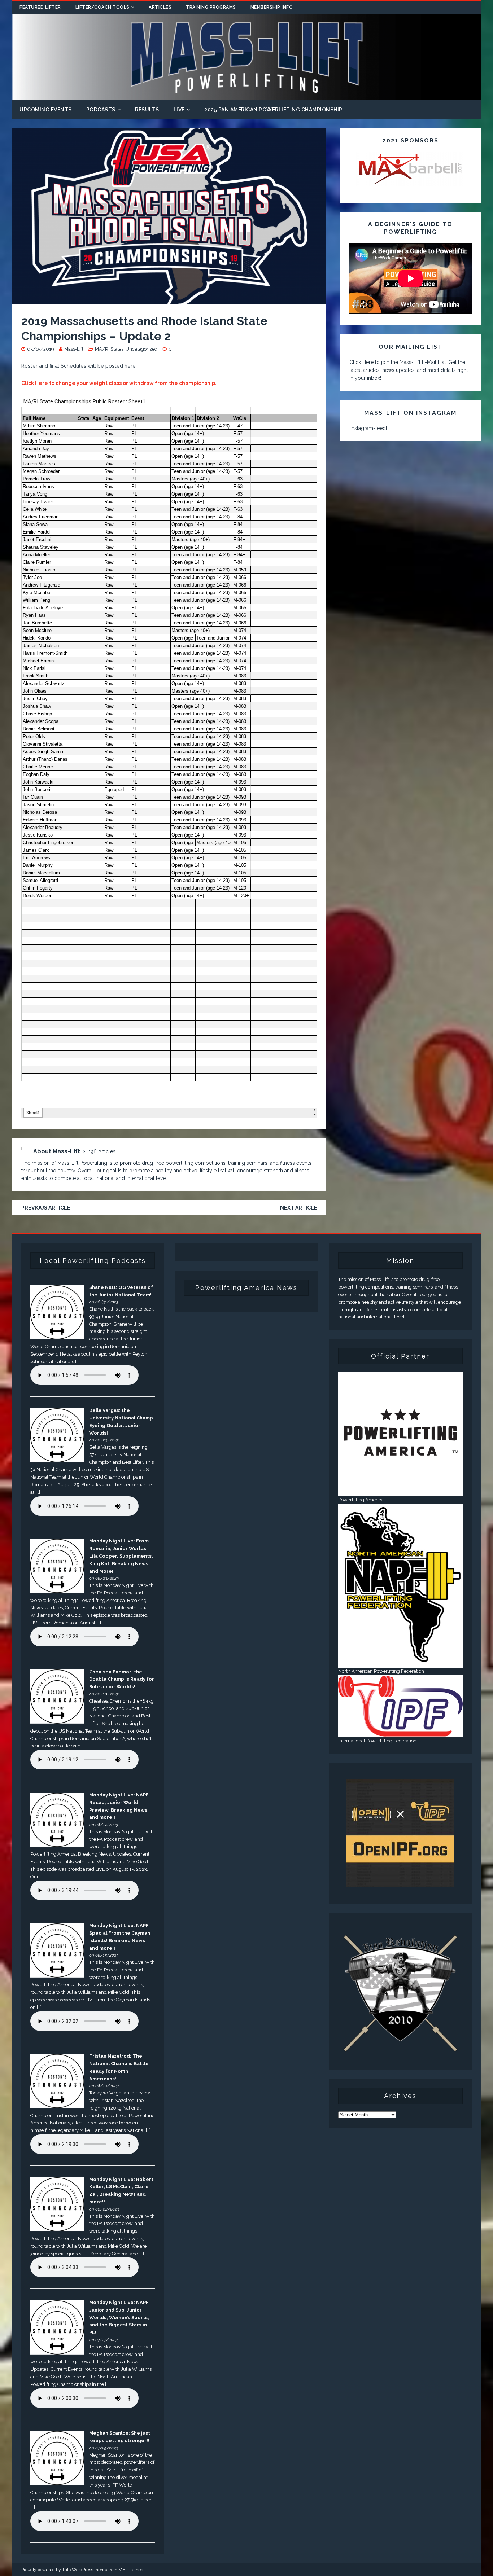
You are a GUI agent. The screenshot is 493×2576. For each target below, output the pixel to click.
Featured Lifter (40, 7)
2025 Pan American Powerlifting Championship (273, 110)
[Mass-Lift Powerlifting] (247, 96)
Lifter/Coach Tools (102, 7)
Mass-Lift (74, 349)
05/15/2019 (41, 349)
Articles (160, 7)
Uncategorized (141, 349)
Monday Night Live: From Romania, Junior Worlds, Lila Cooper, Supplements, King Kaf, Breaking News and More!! (121, 1556)
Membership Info (272, 7)
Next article (299, 1208)
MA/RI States (109, 349)
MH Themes (131, 2570)
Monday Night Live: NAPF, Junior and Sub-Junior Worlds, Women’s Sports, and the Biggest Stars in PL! (119, 2317)
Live (179, 110)
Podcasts (101, 110)
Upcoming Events (46, 110)
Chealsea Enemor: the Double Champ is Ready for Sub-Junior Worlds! (122, 1679)
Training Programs (211, 7)
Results (147, 110)
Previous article (46, 1208)
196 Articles (102, 1151)
